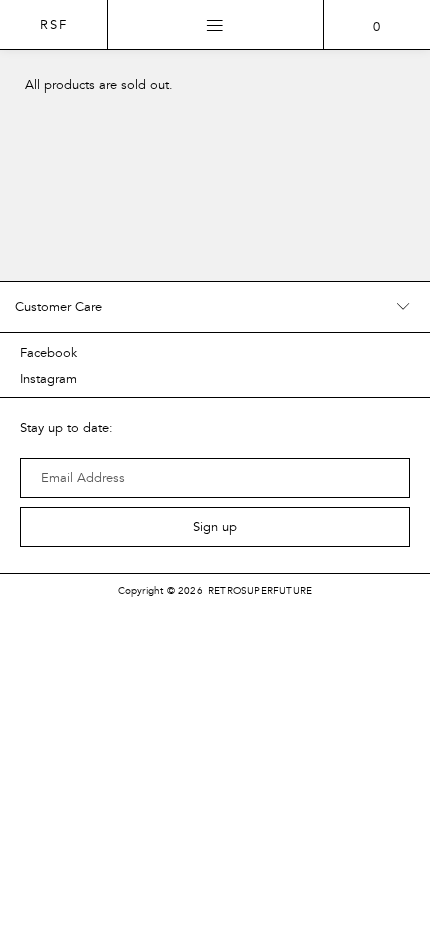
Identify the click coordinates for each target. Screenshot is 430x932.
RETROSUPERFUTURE (260, 591)
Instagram (48, 379)
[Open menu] (215, 25)
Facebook (48, 353)
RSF (54, 25)
